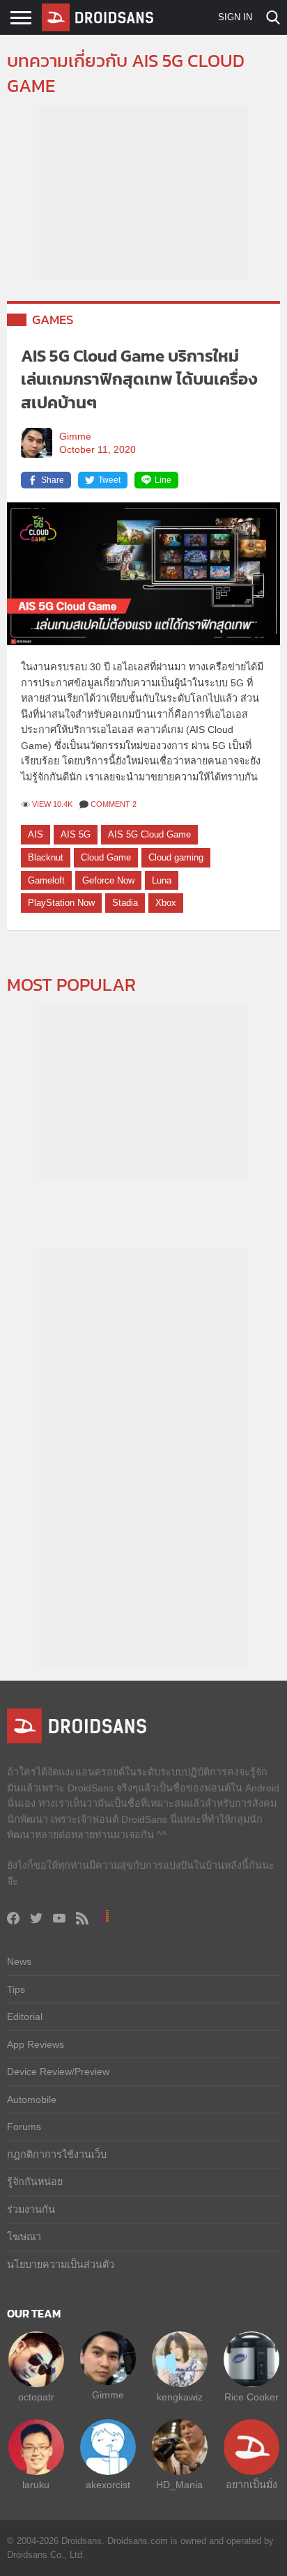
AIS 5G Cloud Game (149, 834)
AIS (36, 834)
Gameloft (46, 880)
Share (53, 480)
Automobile (32, 2099)
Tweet (109, 480)
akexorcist (108, 2485)
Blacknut (46, 857)
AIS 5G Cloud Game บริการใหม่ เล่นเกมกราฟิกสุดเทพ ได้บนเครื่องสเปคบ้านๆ (139, 379)
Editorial (25, 2016)
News (19, 1961)
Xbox (166, 903)
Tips (16, 1989)
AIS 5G (76, 834)
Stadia (125, 903)
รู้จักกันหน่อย (35, 2182)
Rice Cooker (251, 2397)
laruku (36, 2485)
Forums (24, 2127)
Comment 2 (114, 804)
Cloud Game (106, 857)
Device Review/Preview (58, 2072)
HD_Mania (179, 2485)
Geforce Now (108, 880)
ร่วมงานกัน (31, 2209)
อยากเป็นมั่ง (251, 2485)
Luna (162, 880)
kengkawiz (180, 2397)
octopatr (36, 2397)
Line (163, 480)
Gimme (75, 437)
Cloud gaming (176, 857)
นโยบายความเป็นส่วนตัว (61, 2265)
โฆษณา (24, 2237)
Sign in (235, 17)
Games (53, 319)
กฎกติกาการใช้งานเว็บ (57, 2154)
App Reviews (36, 2044)
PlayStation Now (61, 903)
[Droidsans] (98, 17)
